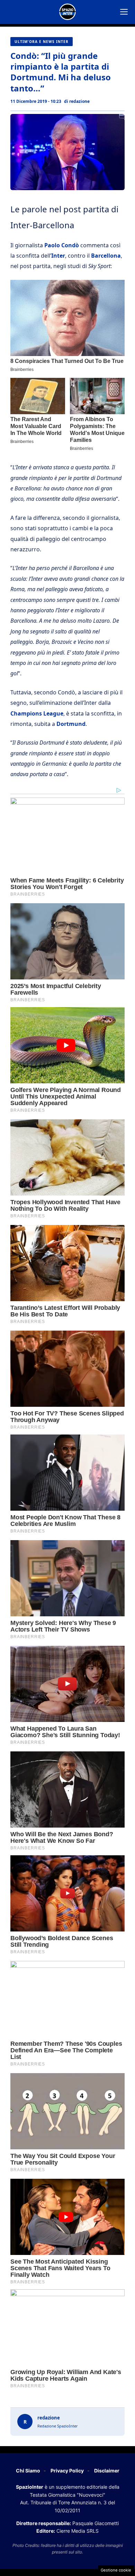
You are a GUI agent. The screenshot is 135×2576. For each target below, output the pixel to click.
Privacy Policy (67, 2471)
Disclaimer (107, 2471)
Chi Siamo (28, 2471)
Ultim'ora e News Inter (42, 42)
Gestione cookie (116, 2570)
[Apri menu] (124, 12)
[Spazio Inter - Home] (67, 12)
